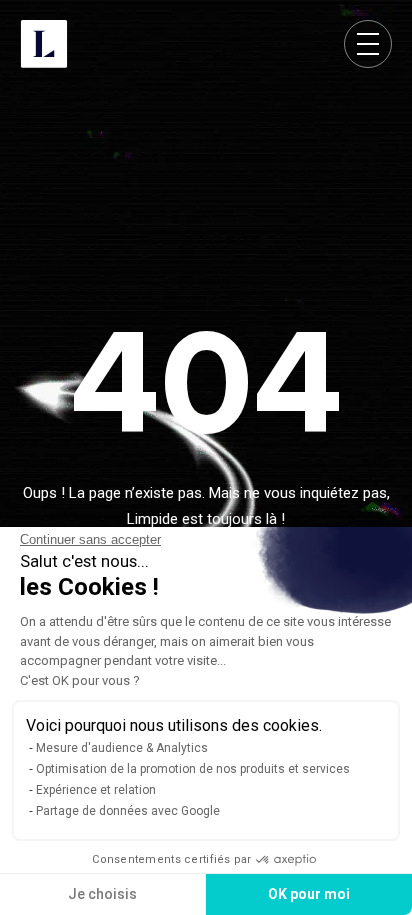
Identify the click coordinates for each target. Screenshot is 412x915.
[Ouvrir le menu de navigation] (368, 44)
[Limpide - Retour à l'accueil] (44, 44)
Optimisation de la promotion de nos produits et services (193, 769)
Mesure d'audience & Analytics (122, 748)
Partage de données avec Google (128, 811)
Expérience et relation (96, 790)
